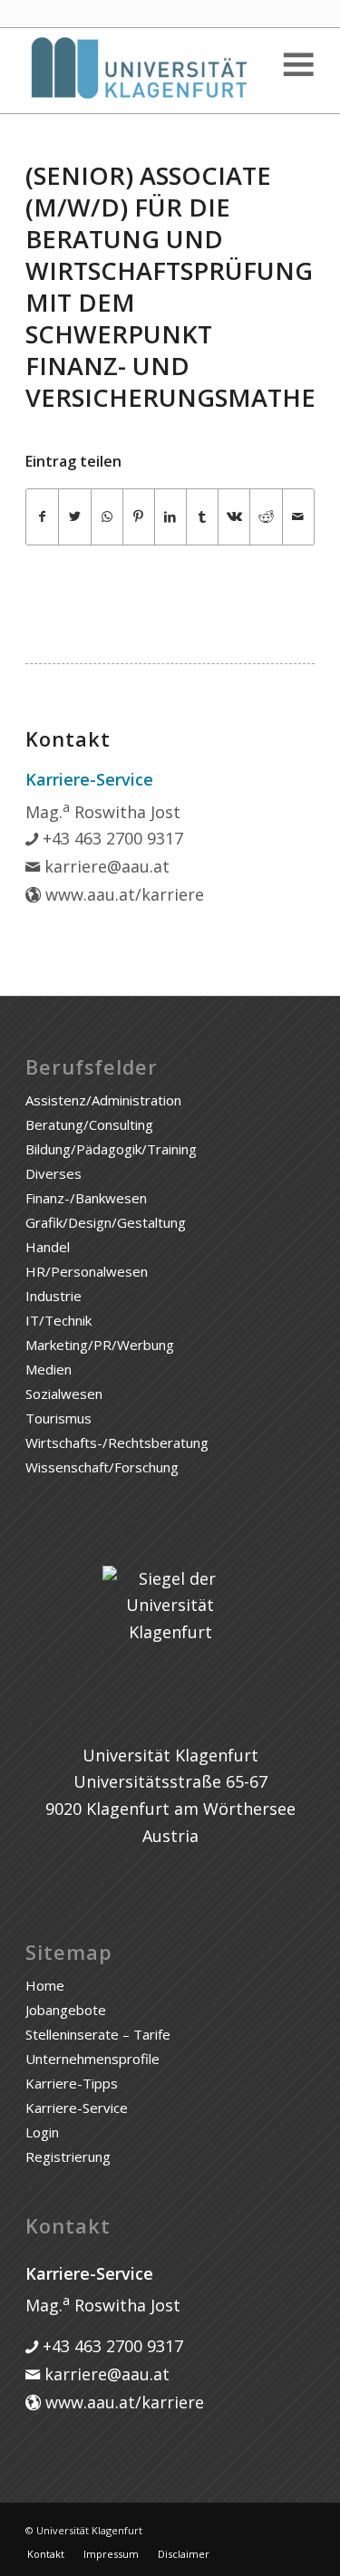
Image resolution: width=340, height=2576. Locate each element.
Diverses (53, 1173)
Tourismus (58, 1418)
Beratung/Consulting (89, 1124)
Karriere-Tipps (72, 2083)
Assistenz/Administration (103, 1100)
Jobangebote (66, 2010)
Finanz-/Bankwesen (86, 1198)
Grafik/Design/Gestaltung (106, 1222)
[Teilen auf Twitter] (74, 517)
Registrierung (68, 2156)
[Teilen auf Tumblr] (202, 517)
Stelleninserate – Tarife (98, 2034)
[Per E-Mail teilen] (298, 517)
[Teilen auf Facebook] (42, 517)
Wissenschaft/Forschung (102, 1467)
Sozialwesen (64, 1394)
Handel (48, 1247)
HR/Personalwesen (87, 1271)
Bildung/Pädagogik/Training (111, 1149)
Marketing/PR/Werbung (100, 1345)
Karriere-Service (77, 2108)
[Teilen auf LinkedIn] (170, 517)
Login (42, 2132)
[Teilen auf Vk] (234, 517)
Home (45, 1985)
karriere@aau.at (105, 866)
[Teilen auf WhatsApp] (107, 517)
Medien (49, 1369)
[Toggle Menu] (297, 65)
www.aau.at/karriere (122, 894)
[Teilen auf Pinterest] (139, 517)
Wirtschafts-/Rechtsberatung (117, 1442)
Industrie (53, 1296)
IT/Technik (58, 1320)
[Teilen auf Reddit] (266, 517)
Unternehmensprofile (92, 2059)
